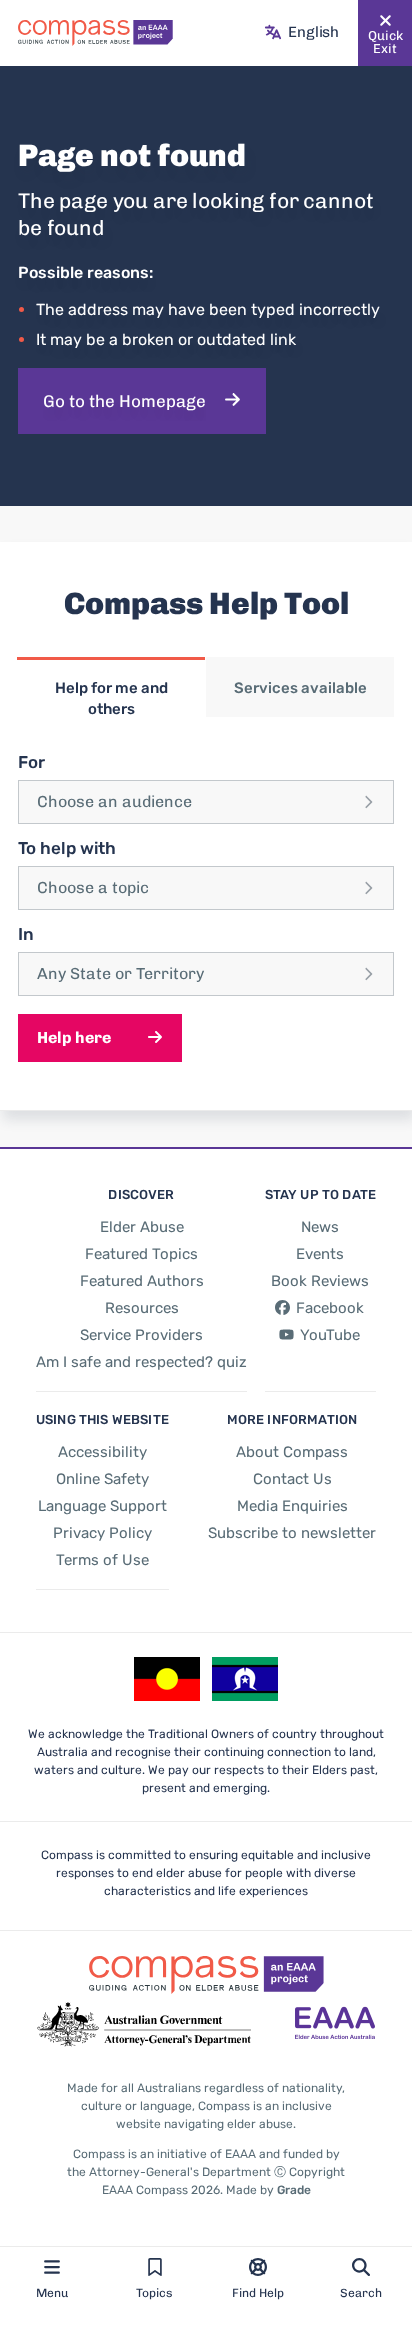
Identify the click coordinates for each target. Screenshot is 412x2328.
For (31, 762)
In (26, 934)
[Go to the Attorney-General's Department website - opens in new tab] (144, 2025)
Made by (268, 2190)
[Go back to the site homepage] (95, 33)
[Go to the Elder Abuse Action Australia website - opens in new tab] (335, 2025)
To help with (67, 848)
